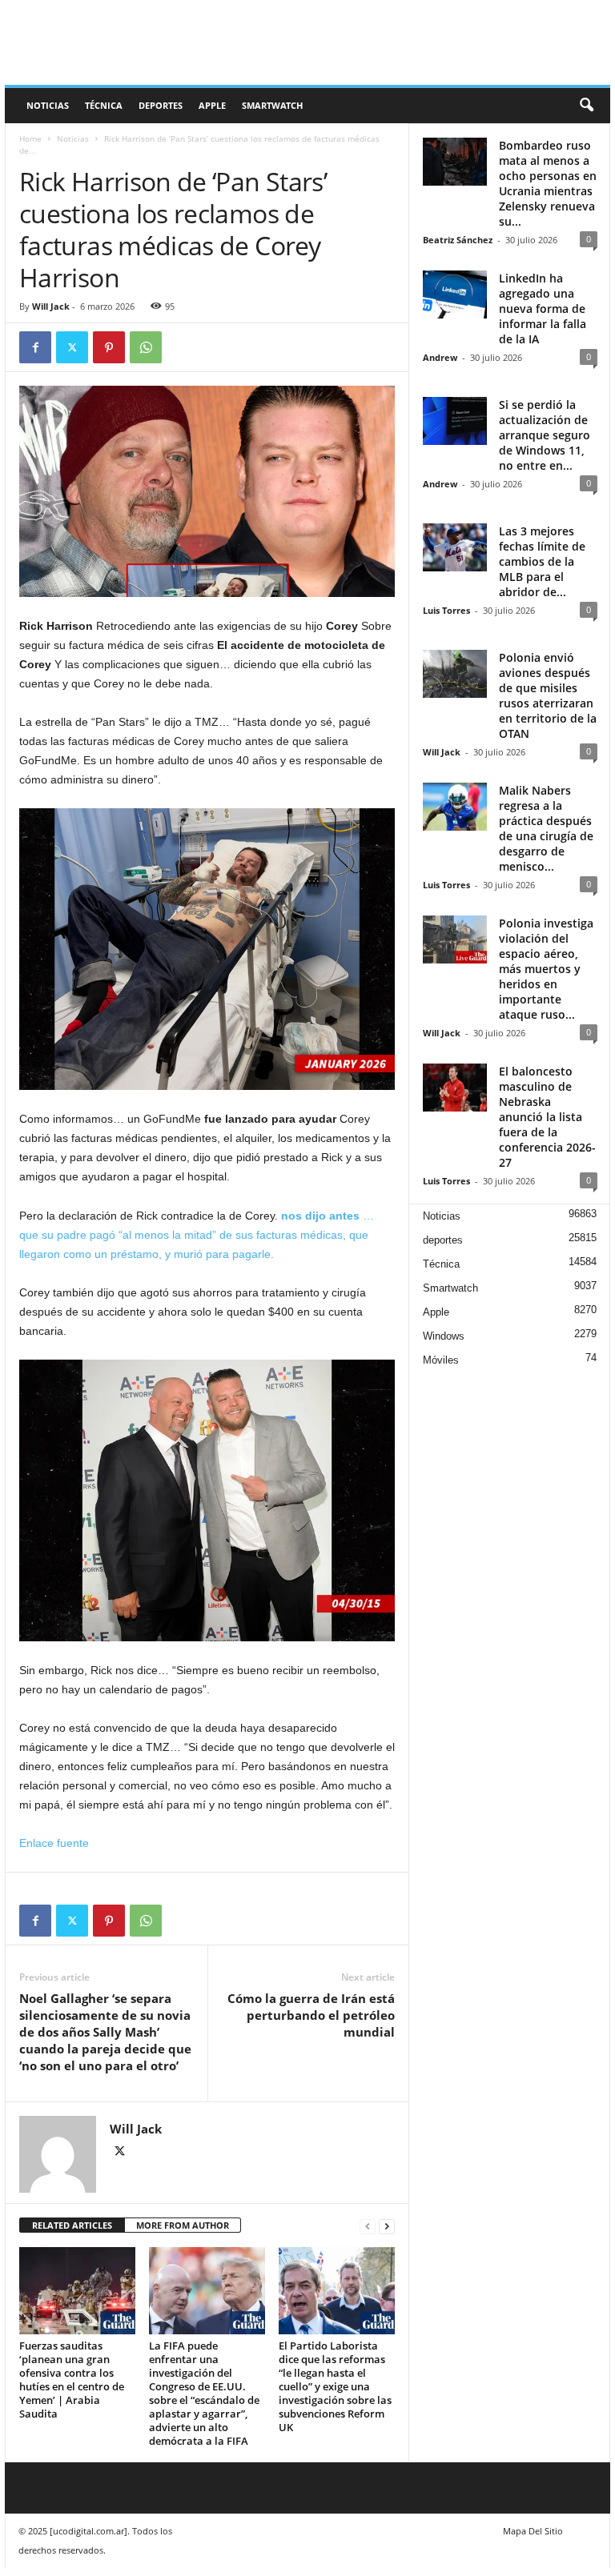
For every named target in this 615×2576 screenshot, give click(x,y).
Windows (444, 1336)
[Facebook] (35, 347)
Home (30, 138)
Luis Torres (446, 610)
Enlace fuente (54, 1843)
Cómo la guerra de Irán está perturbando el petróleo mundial (311, 2015)
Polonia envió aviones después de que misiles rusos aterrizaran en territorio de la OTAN (548, 695)
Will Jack (51, 306)
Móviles (441, 1360)
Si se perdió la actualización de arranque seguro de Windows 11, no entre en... (545, 435)
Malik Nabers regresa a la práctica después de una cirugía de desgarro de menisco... (546, 828)
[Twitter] (72, 347)
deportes (161, 105)
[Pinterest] (109, 347)
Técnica (104, 105)
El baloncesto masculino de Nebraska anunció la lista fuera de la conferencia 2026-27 (547, 1117)
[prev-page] (368, 2226)
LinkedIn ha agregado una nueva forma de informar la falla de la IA (543, 308)
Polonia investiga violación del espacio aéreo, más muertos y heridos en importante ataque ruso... (546, 969)
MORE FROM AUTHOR (183, 2225)
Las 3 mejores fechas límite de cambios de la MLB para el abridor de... (542, 561)
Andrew (440, 357)
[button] (586, 106)
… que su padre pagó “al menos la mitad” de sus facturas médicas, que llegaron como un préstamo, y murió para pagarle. (197, 1235)
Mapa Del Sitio (533, 2531)
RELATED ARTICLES (72, 2225)
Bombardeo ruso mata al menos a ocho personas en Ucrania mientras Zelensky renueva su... (548, 183)
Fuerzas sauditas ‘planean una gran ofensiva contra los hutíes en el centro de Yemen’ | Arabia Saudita (72, 2380)
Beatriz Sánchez (458, 240)
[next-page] (387, 2226)
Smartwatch (272, 105)
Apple (212, 105)
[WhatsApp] (146, 347)
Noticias (48, 105)
